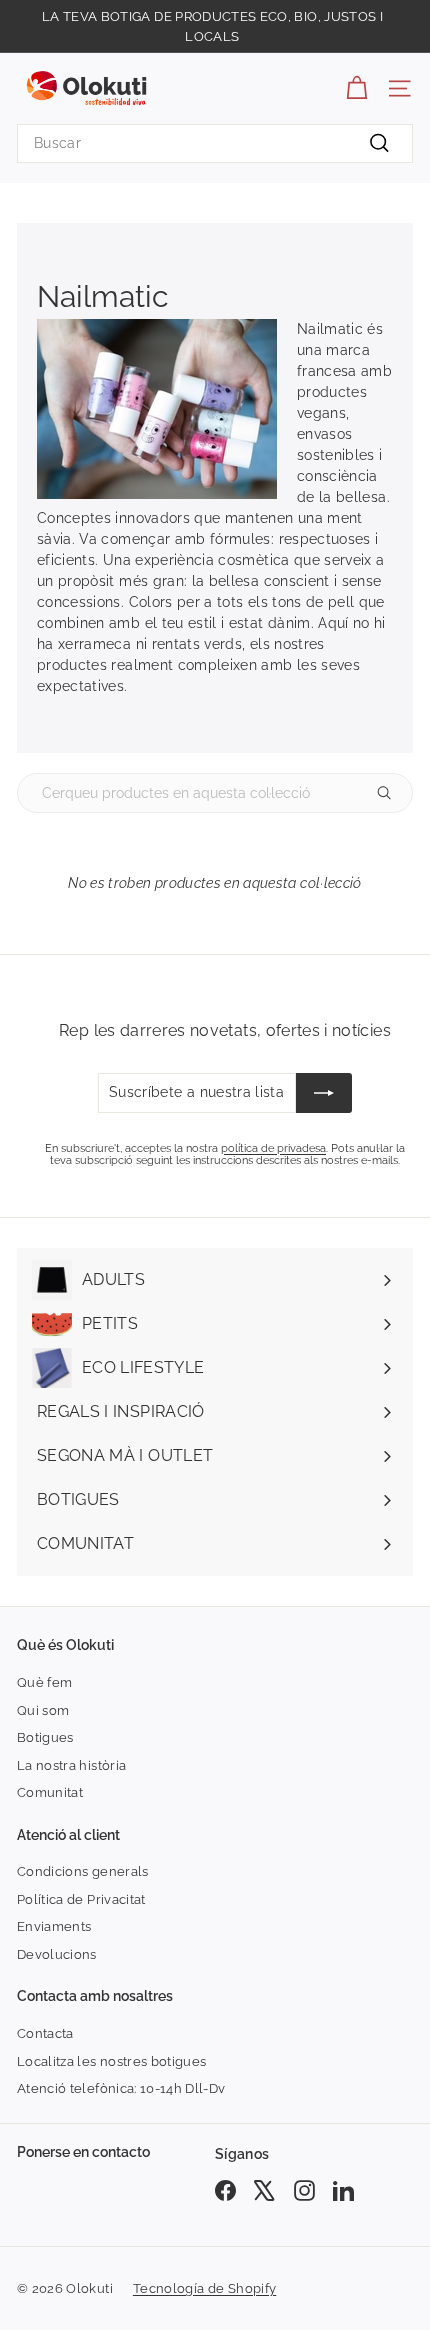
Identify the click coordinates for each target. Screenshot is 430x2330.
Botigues (45, 1737)
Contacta (45, 2033)
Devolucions (57, 1954)
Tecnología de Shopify (204, 2288)
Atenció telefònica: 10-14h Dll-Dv (121, 2088)
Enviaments (54, 1926)
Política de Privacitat (81, 1899)
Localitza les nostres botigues (112, 2061)
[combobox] (215, 143)
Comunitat (50, 1792)
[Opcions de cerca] (392, 793)
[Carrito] (356, 88)
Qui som (43, 1710)
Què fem (44, 1682)
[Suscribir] (324, 1093)
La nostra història (71, 1765)
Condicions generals (83, 1871)
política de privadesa (273, 1148)
